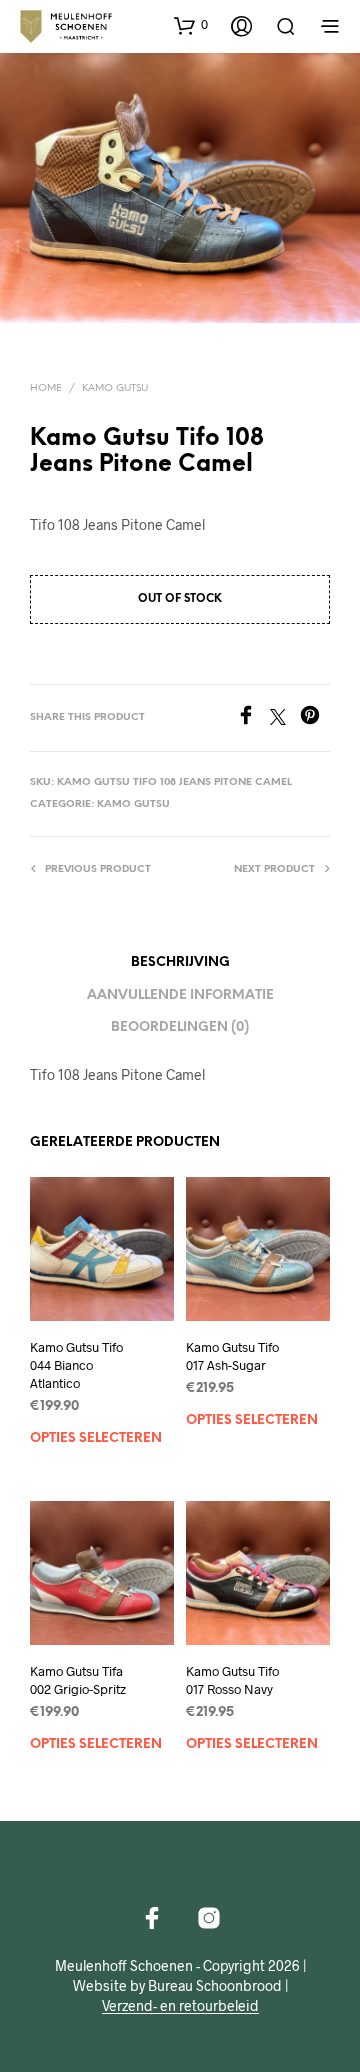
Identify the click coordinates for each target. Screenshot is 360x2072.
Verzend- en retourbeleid (180, 2006)
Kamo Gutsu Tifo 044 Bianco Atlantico (76, 1365)
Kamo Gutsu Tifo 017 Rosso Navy (232, 1680)
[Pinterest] (315, 718)
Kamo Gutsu (115, 388)
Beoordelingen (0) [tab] (180, 1027)
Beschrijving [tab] (180, 962)
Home (46, 388)
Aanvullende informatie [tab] (180, 995)
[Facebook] (253, 718)
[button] (191, 25)
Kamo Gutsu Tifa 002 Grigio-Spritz (78, 1680)
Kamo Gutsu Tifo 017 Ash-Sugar (232, 1356)
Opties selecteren (96, 1438)
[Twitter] (285, 718)
